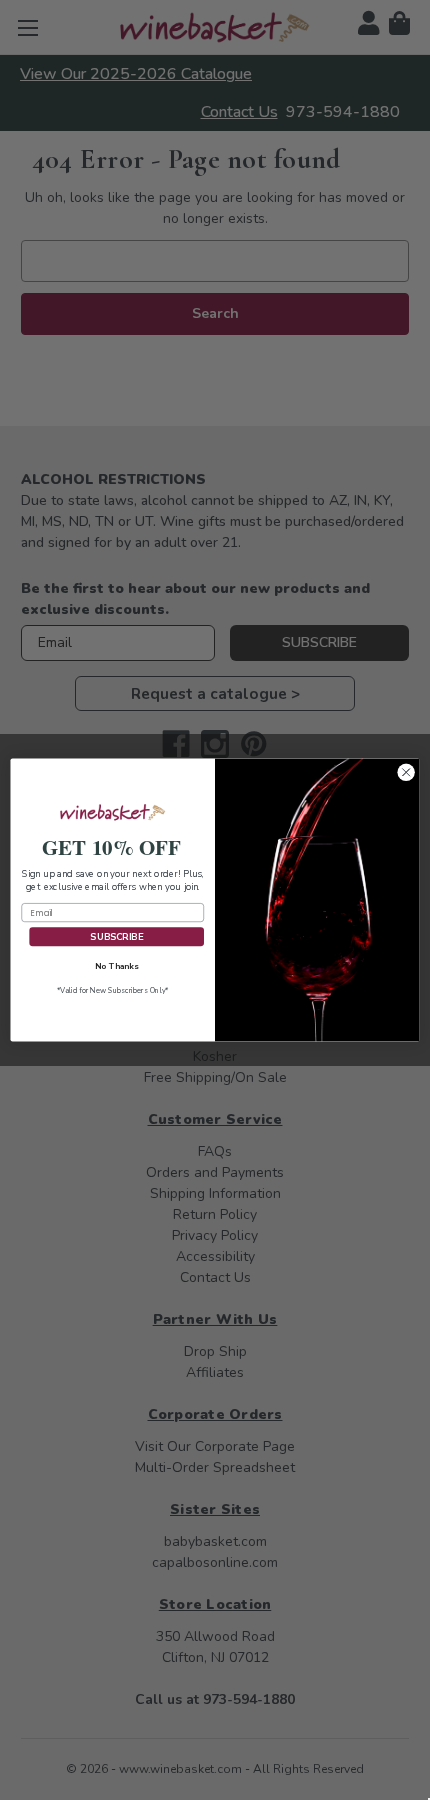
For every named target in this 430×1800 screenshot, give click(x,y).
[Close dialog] (406, 772)
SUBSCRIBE (116, 936)
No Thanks (117, 966)
